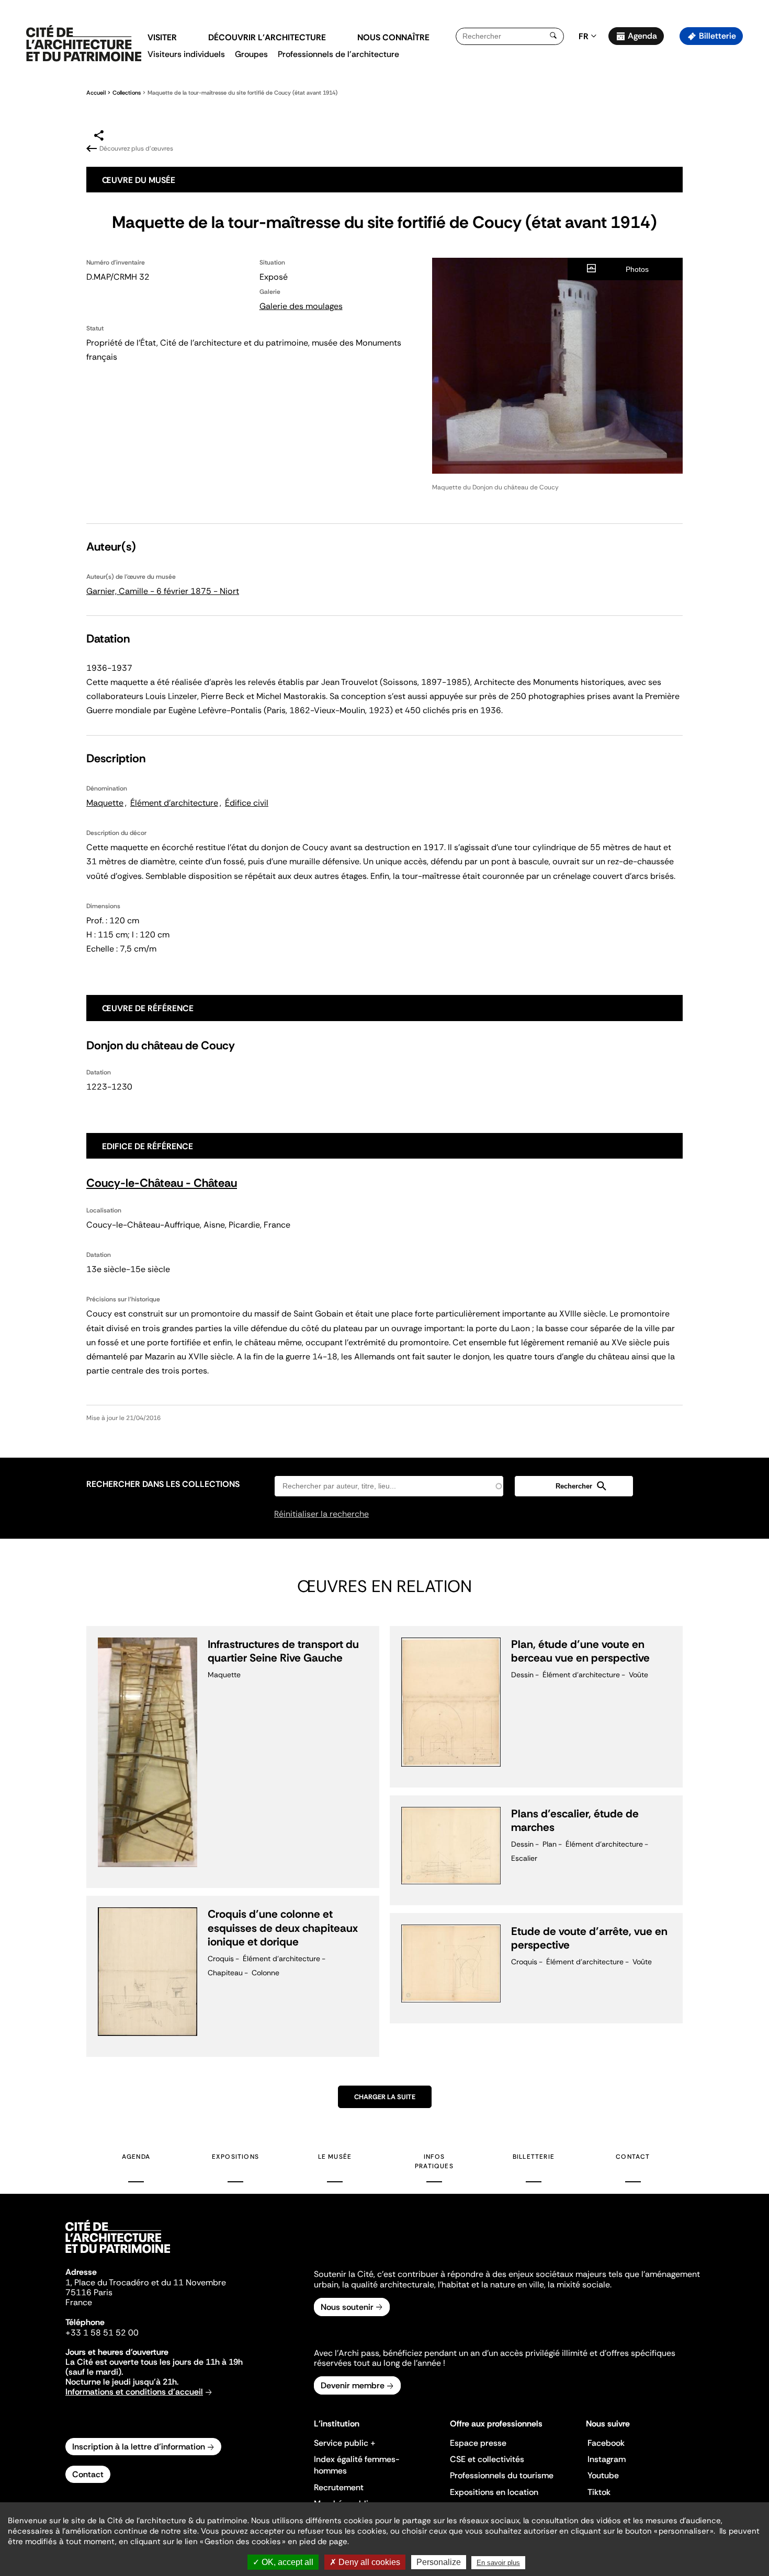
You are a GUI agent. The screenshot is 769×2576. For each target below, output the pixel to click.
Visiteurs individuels (186, 54)
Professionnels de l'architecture (338, 54)
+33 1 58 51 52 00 (102, 2333)
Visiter (162, 37)
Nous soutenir (347, 2307)
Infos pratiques (434, 2161)
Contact (633, 2157)
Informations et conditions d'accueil (134, 2392)
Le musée (335, 2157)
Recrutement (339, 2487)
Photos (637, 269)
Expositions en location (494, 2492)
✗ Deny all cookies (365, 2562)
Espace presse (478, 2443)
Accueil (96, 93)
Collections (127, 93)
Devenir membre (353, 2385)
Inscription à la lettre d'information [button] (139, 2447)
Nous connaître (393, 37)
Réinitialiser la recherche (321, 1514)
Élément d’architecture (174, 803)
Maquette (105, 803)
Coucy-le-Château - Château (162, 1183)
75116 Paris (89, 2292)
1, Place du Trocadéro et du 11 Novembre (146, 2282)
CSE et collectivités (487, 2459)
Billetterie (717, 36)
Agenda (642, 36)
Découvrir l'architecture (267, 37)
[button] (754, 186)
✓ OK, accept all (283, 2562)
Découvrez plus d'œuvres (136, 148)
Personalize (439, 2562)
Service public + (345, 2443)
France (79, 2302)
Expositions (235, 2157)
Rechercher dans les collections (163, 1484)
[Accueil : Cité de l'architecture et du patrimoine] (84, 44)
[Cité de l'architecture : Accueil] (118, 2254)
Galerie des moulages (301, 306)
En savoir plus (498, 2563)
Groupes (251, 54)
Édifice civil (247, 803)
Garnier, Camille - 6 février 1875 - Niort (163, 591)
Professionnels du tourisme (502, 2475)
